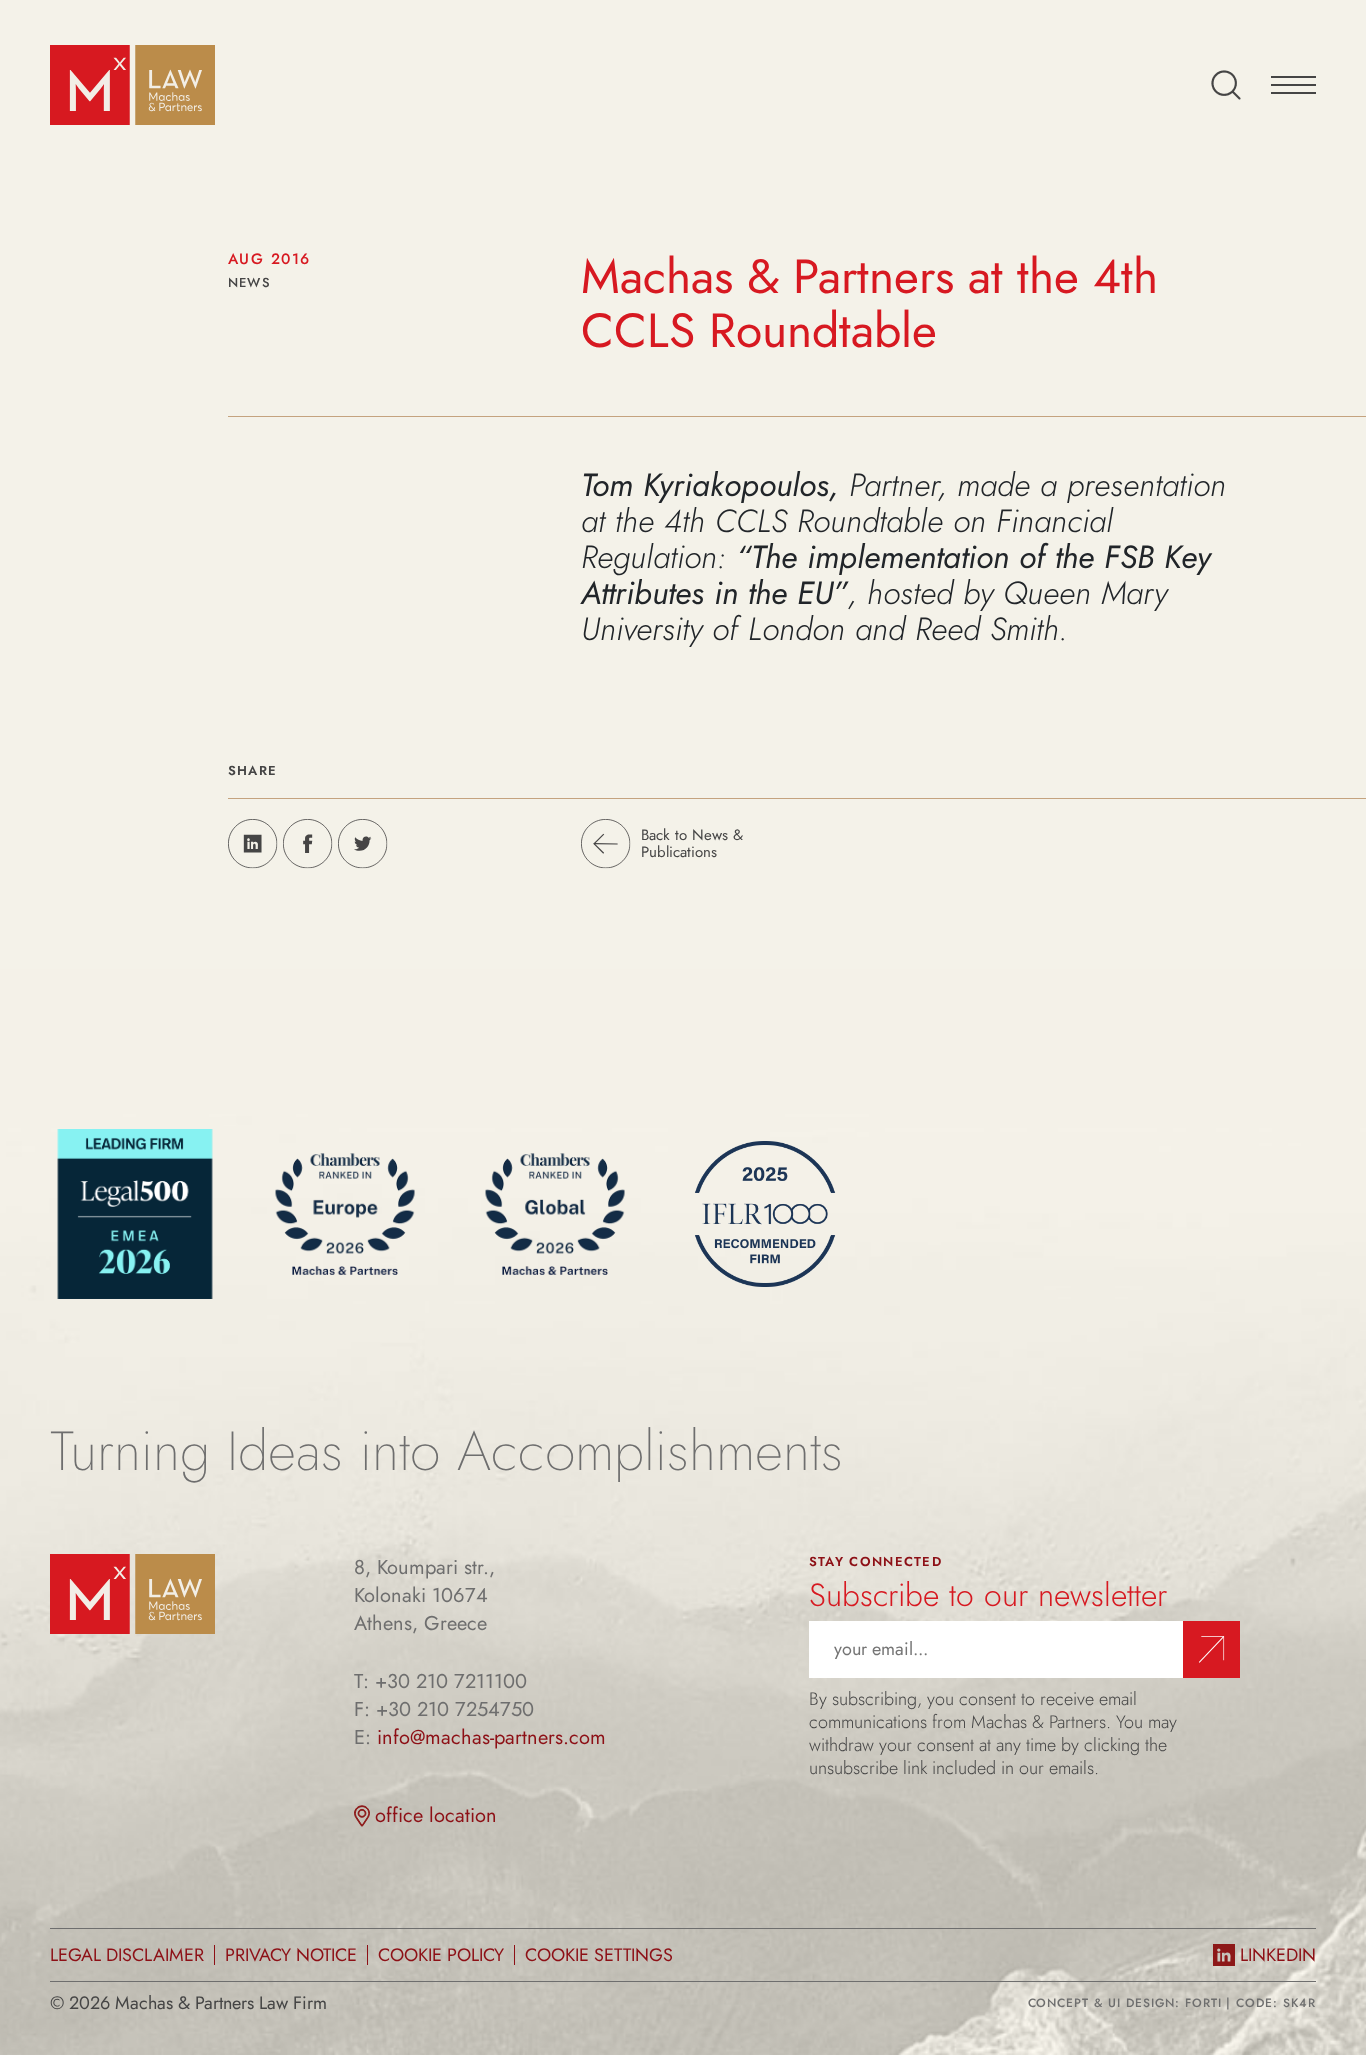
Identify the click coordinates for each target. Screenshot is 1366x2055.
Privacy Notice (291, 1955)
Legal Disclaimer (127, 1955)
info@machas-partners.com (491, 1738)
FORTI (1203, 2003)
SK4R (1299, 2003)
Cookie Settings (599, 1955)
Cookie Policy (441, 1955)
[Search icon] (1226, 85)
